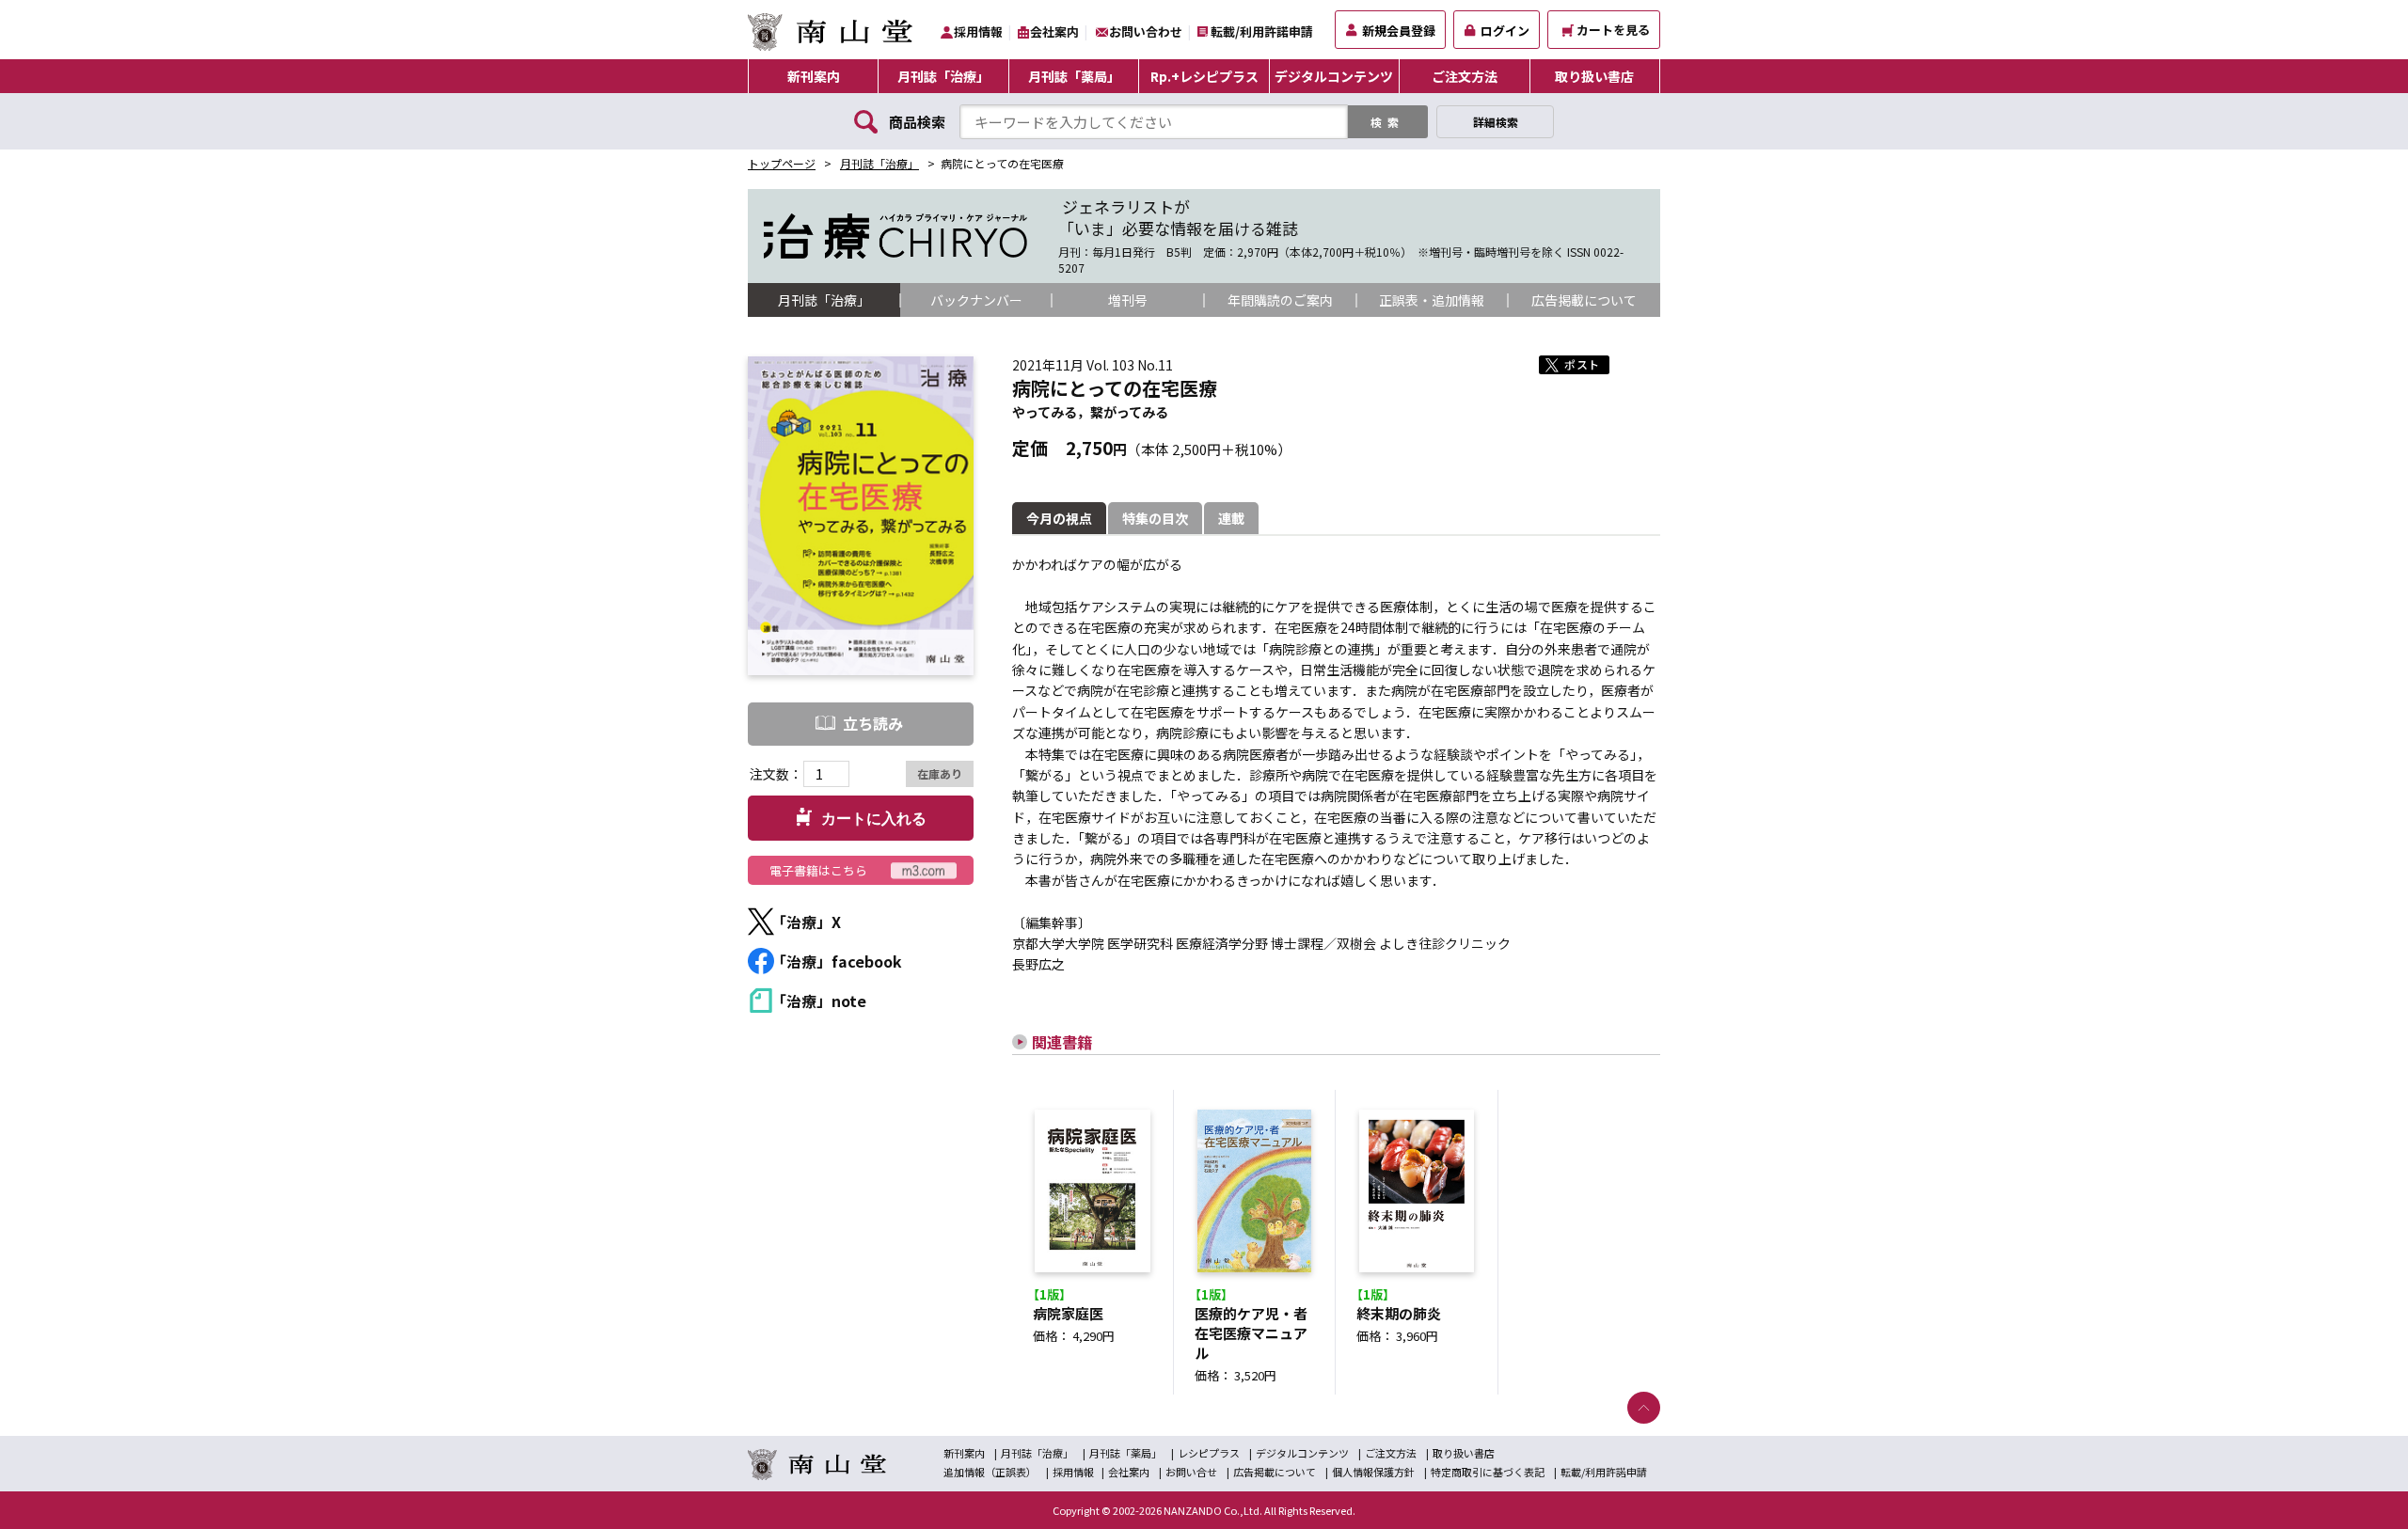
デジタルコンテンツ (1334, 76)
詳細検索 (1496, 122)
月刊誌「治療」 (943, 76)
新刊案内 (814, 76)
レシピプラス (1209, 1453)
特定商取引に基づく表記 (1488, 1472)
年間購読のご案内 (1280, 300)
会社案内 (1054, 32)
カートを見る (1613, 30)
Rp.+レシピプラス (1204, 76)
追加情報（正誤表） (990, 1472)
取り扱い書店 (1594, 76)
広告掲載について (1584, 300)
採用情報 (978, 32)
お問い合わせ (1146, 32)
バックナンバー (976, 300)
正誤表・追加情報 (1432, 300)
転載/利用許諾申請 (1262, 32)
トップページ (782, 163)
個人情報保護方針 (1373, 1472)
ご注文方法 (1465, 76)
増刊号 (1128, 300)
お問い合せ (1191, 1472)
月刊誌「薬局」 (1074, 76)
